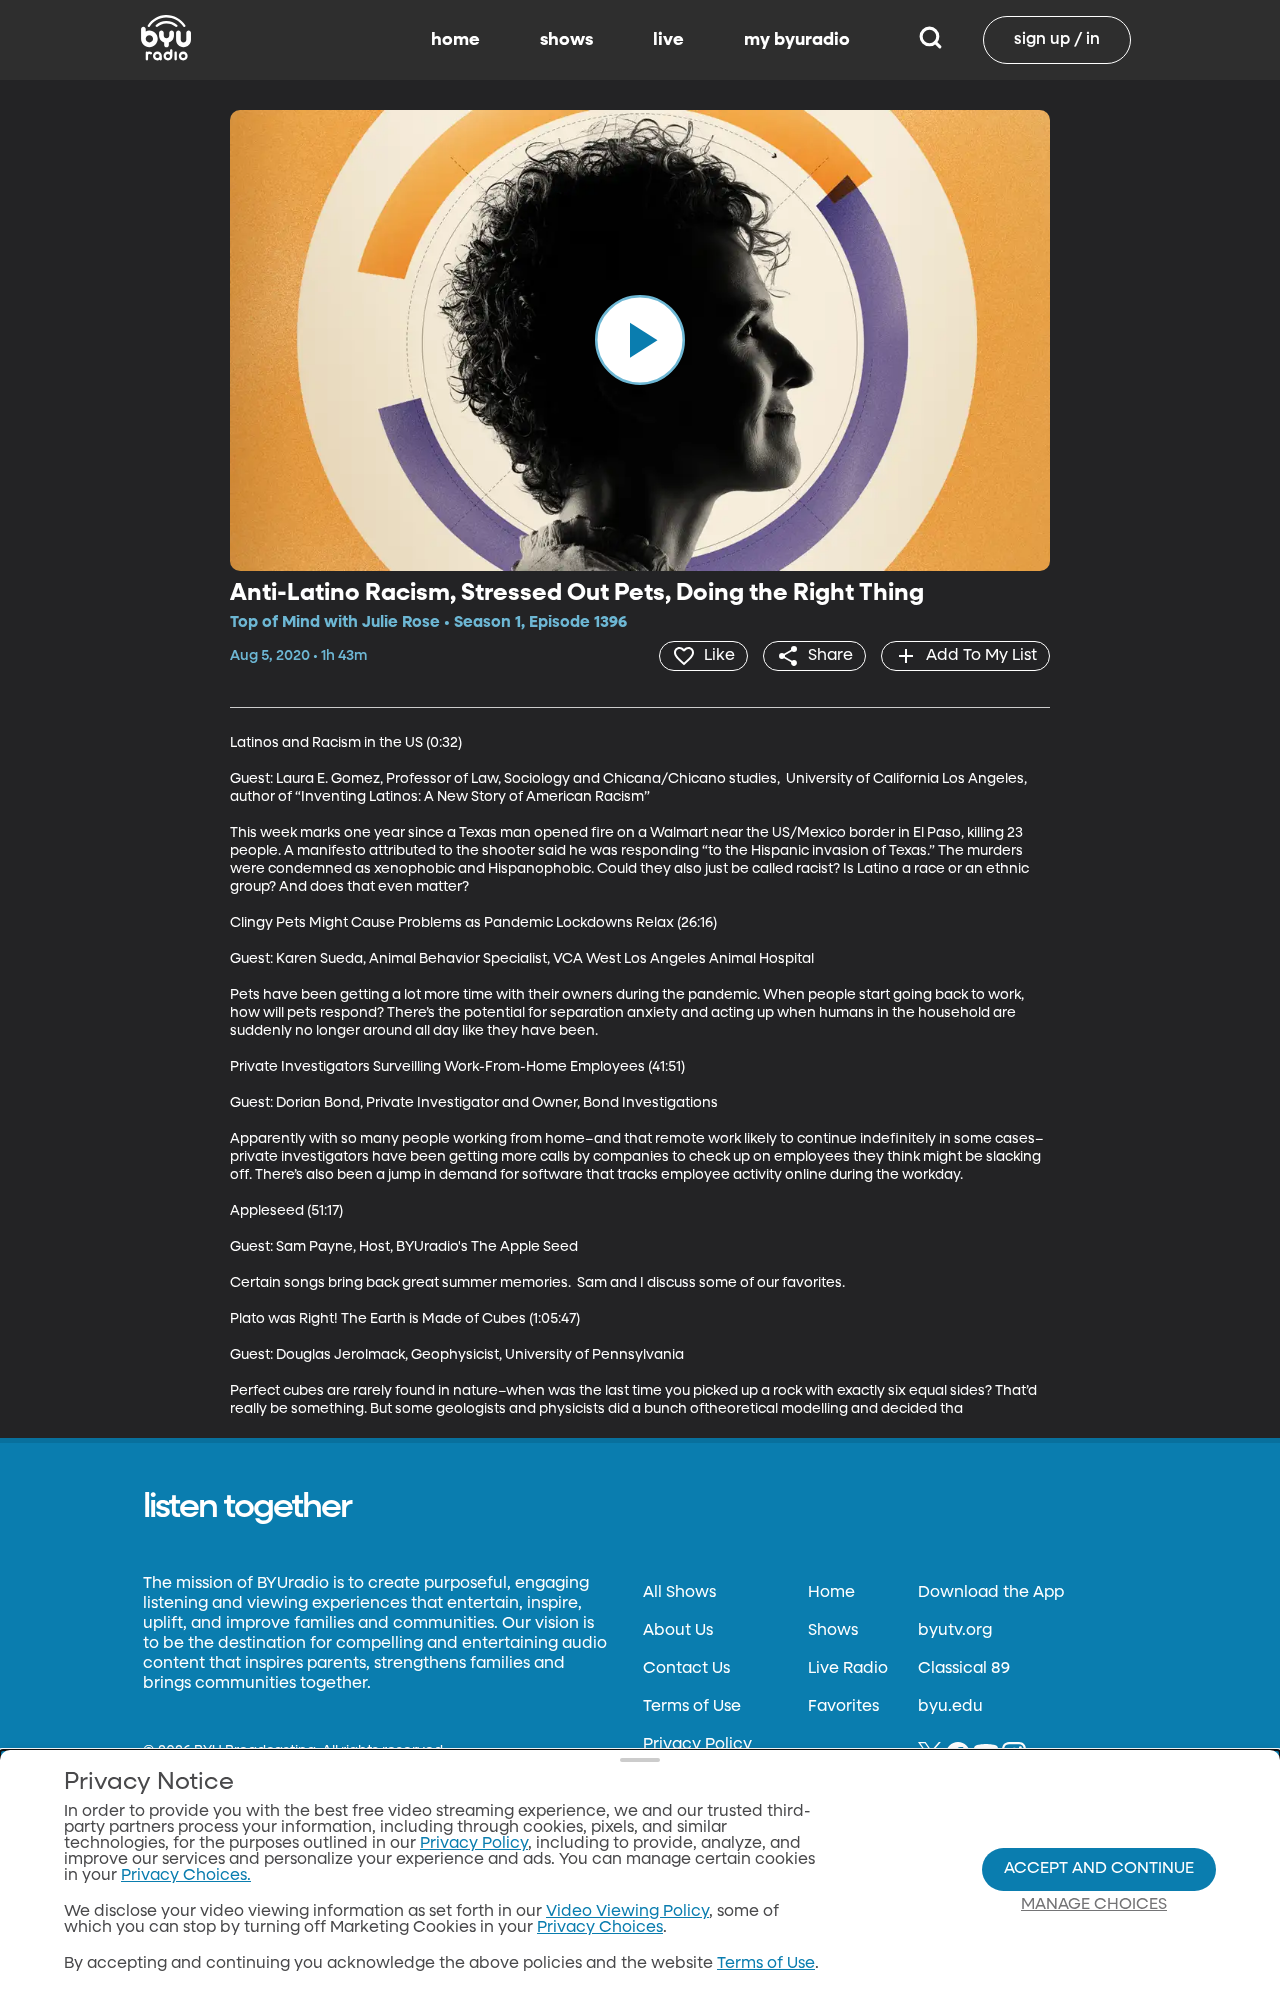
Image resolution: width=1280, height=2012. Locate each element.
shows (566, 40)
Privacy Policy (697, 1745)
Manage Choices (1094, 1905)
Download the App (991, 1593)
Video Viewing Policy (627, 1912)
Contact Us (686, 1669)
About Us (678, 1631)
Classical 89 (964, 1669)
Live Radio (848, 1669)
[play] (640, 340)
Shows (833, 1631)
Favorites (843, 1707)
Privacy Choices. (186, 1876)
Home (831, 1593)
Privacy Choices (600, 1928)
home (455, 40)
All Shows (679, 1593)
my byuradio (797, 40)
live (668, 40)
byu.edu (950, 1707)
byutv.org (955, 1631)
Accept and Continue (1099, 1869)
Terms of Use (692, 1707)
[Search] (930, 40)
